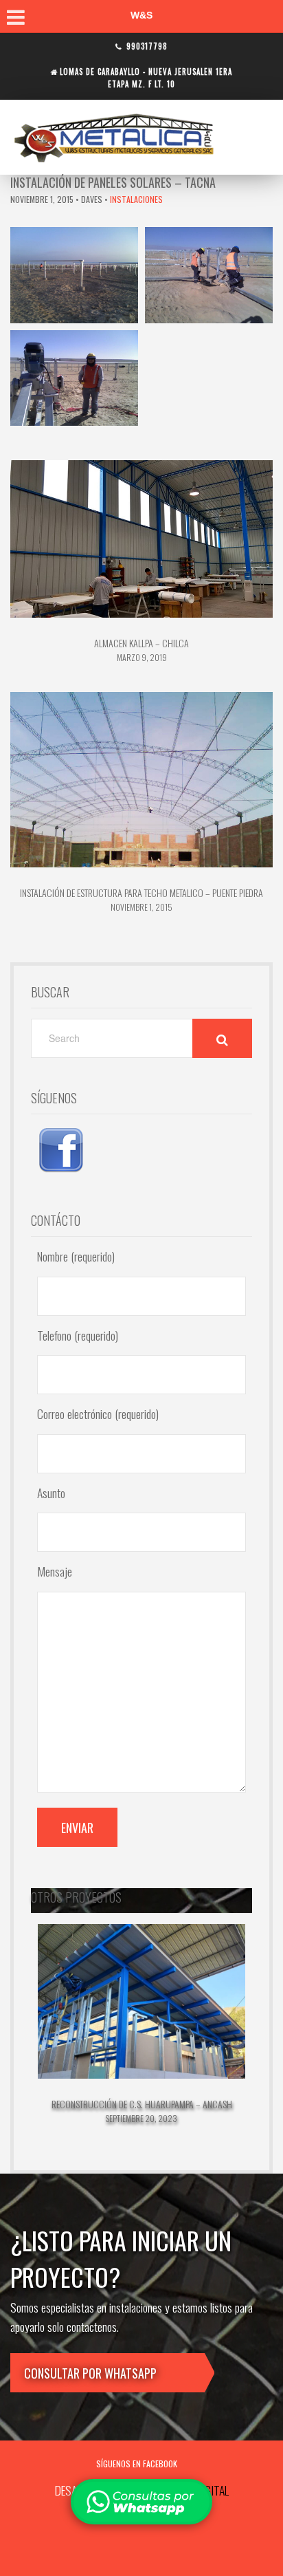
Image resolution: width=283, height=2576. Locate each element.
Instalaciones (136, 199)
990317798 (147, 46)
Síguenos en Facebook (137, 2464)
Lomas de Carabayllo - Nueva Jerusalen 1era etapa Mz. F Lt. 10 (146, 77)
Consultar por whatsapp (90, 2373)
